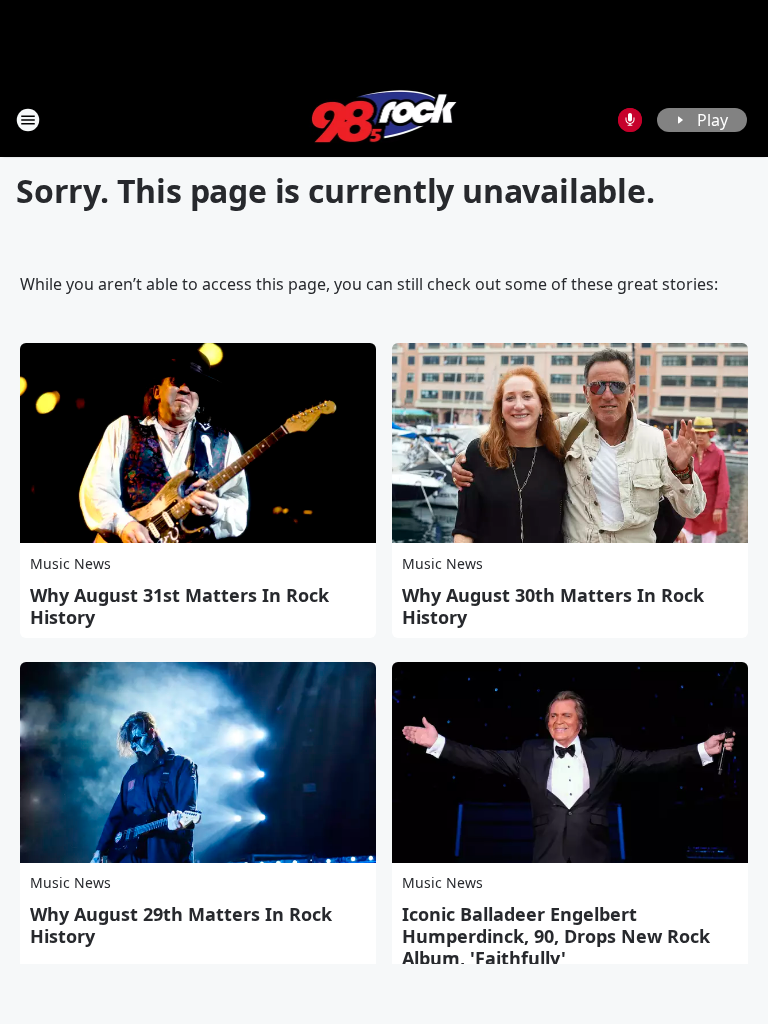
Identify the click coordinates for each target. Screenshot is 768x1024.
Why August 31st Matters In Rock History (179, 606)
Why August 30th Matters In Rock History (553, 606)
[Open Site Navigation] (28, 120)
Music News (70, 563)
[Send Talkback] (630, 120)
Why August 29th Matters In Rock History (181, 925)
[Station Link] (384, 119)
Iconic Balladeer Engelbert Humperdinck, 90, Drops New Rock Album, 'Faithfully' (556, 936)
